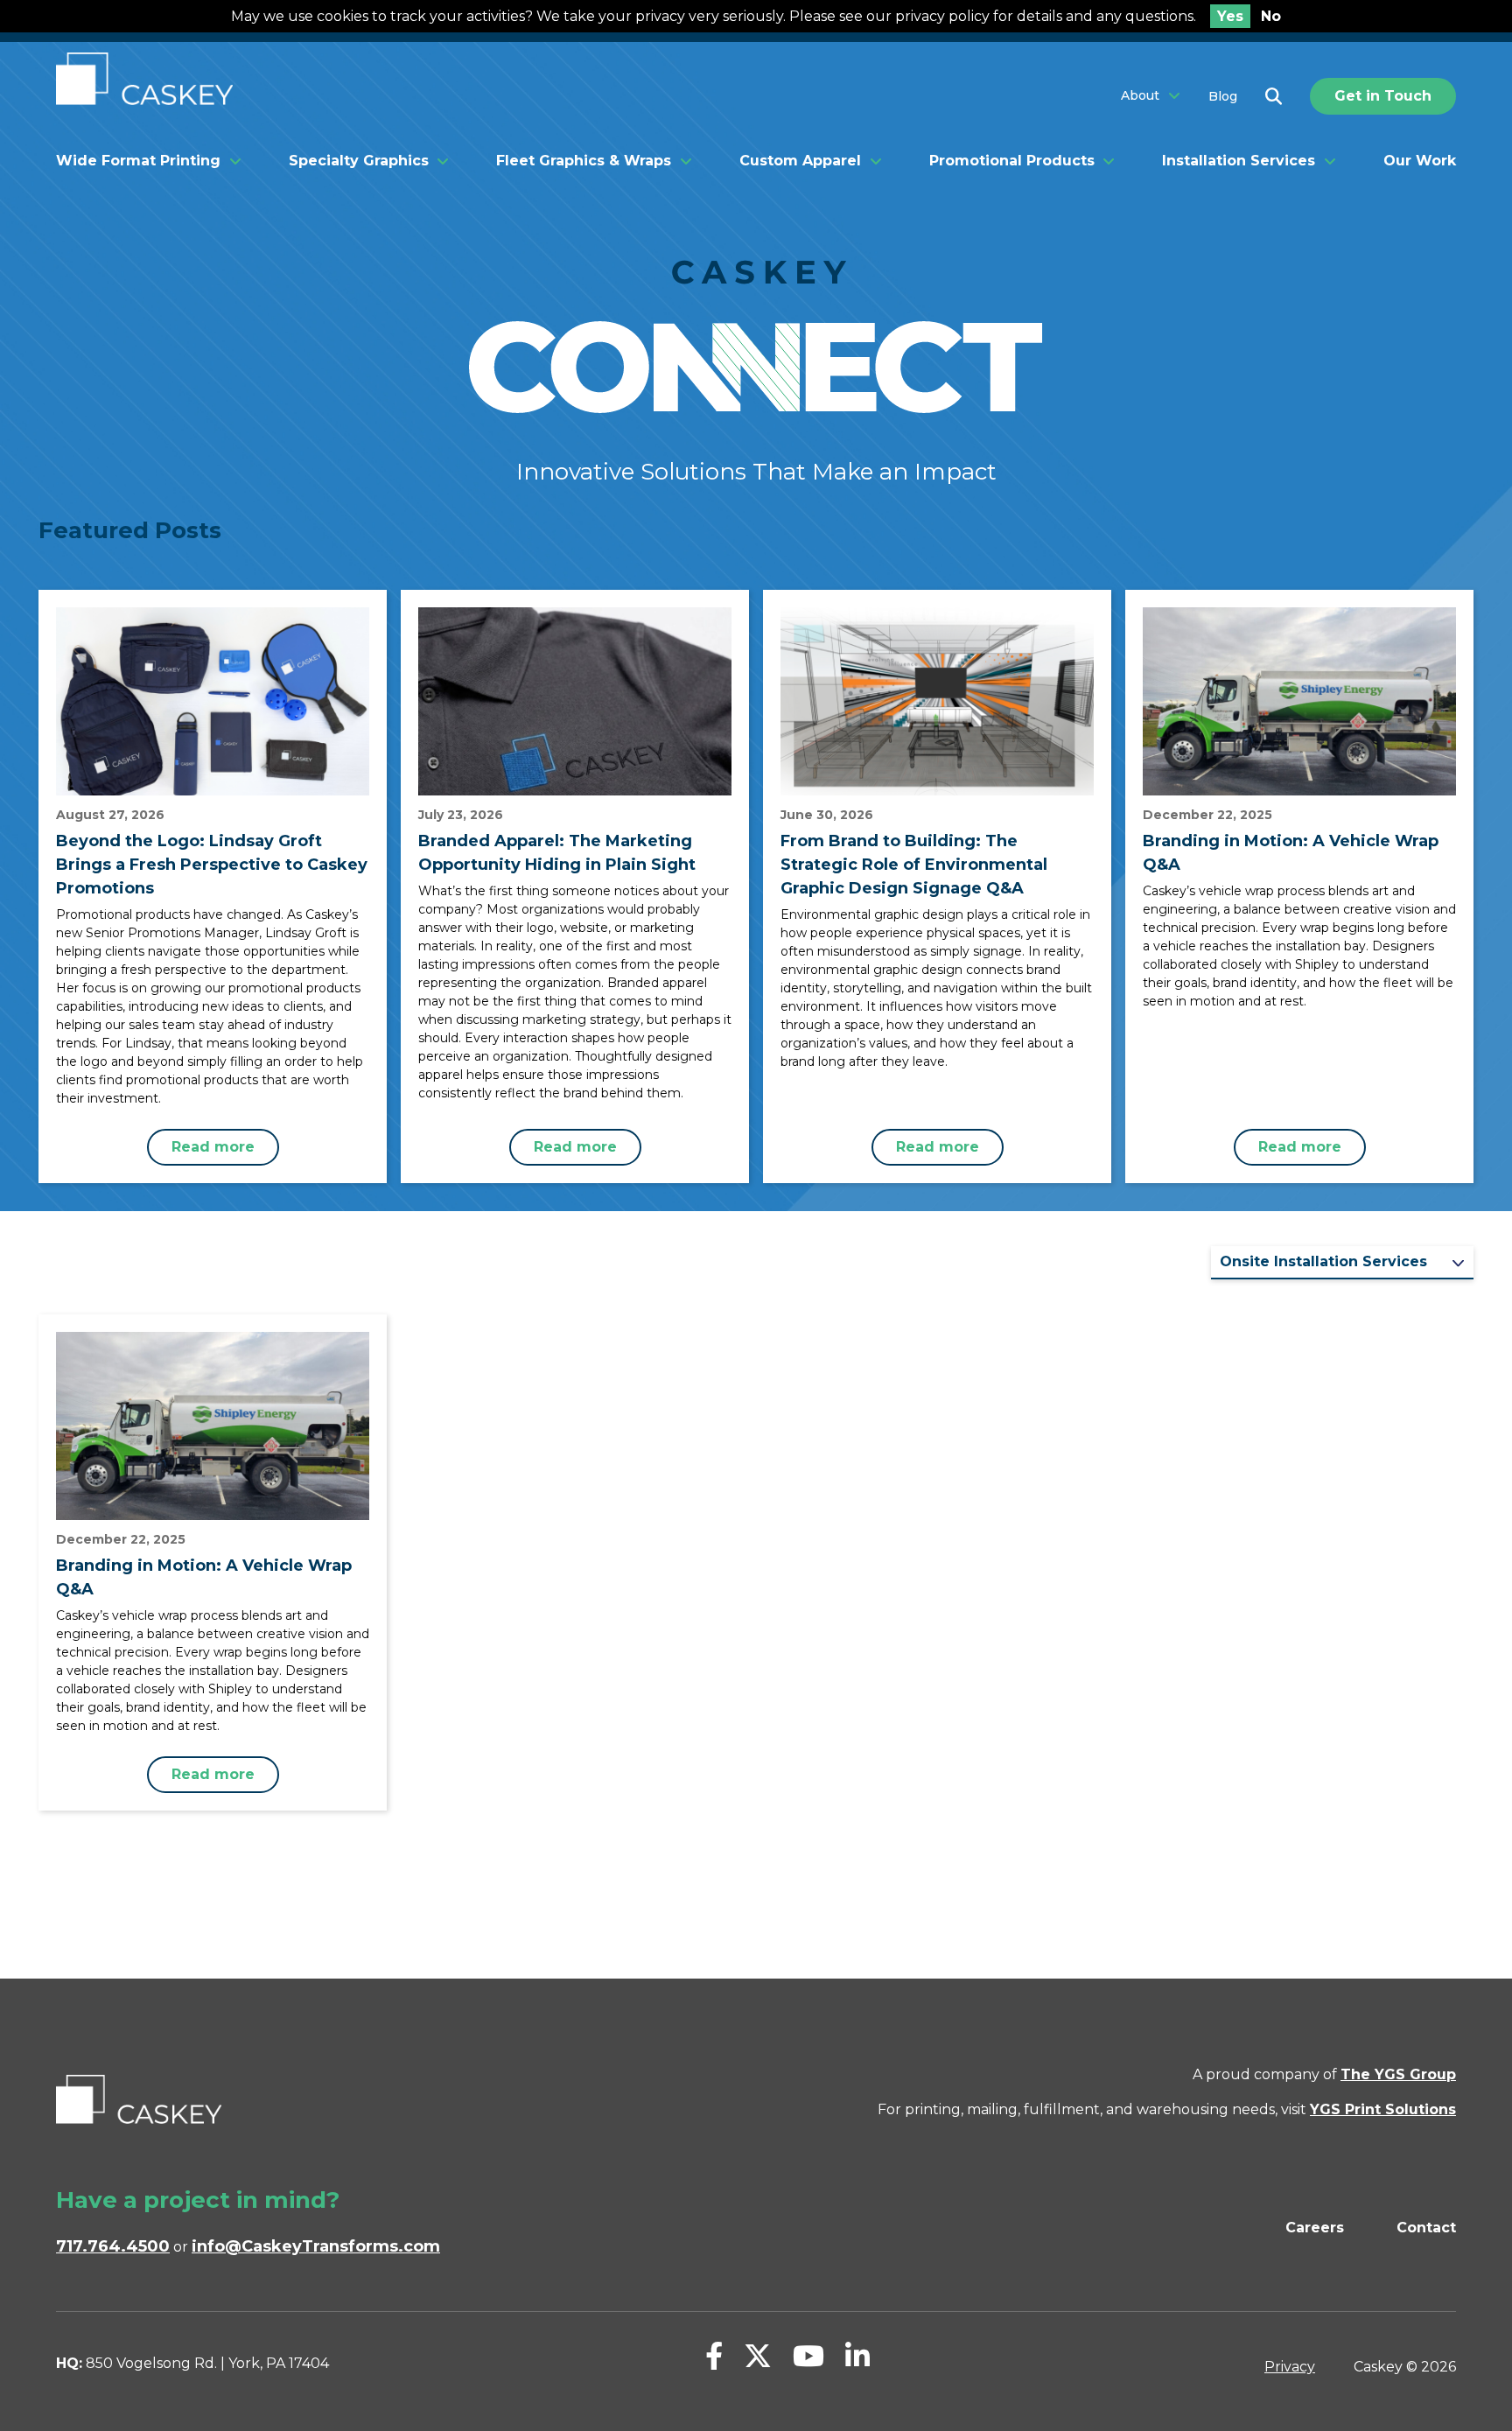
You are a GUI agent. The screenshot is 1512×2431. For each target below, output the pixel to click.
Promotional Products (1012, 161)
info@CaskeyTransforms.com (316, 2246)
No (1271, 16)
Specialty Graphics (359, 161)
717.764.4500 (113, 2246)
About (1140, 96)
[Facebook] (714, 2356)
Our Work (1420, 161)
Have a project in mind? (198, 2200)
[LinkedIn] (857, 2356)
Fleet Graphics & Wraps (584, 161)
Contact (1426, 2228)
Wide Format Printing (138, 161)
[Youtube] (808, 2356)
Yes (1230, 16)
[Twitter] (758, 2356)
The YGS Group (1398, 2074)
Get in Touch (1383, 96)
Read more (213, 1147)
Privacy (1290, 2367)
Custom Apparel (800, 161)
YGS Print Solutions (1383, 2109)
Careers (1315, 2228)
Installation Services (1239, 161)
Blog (1223, 96)
